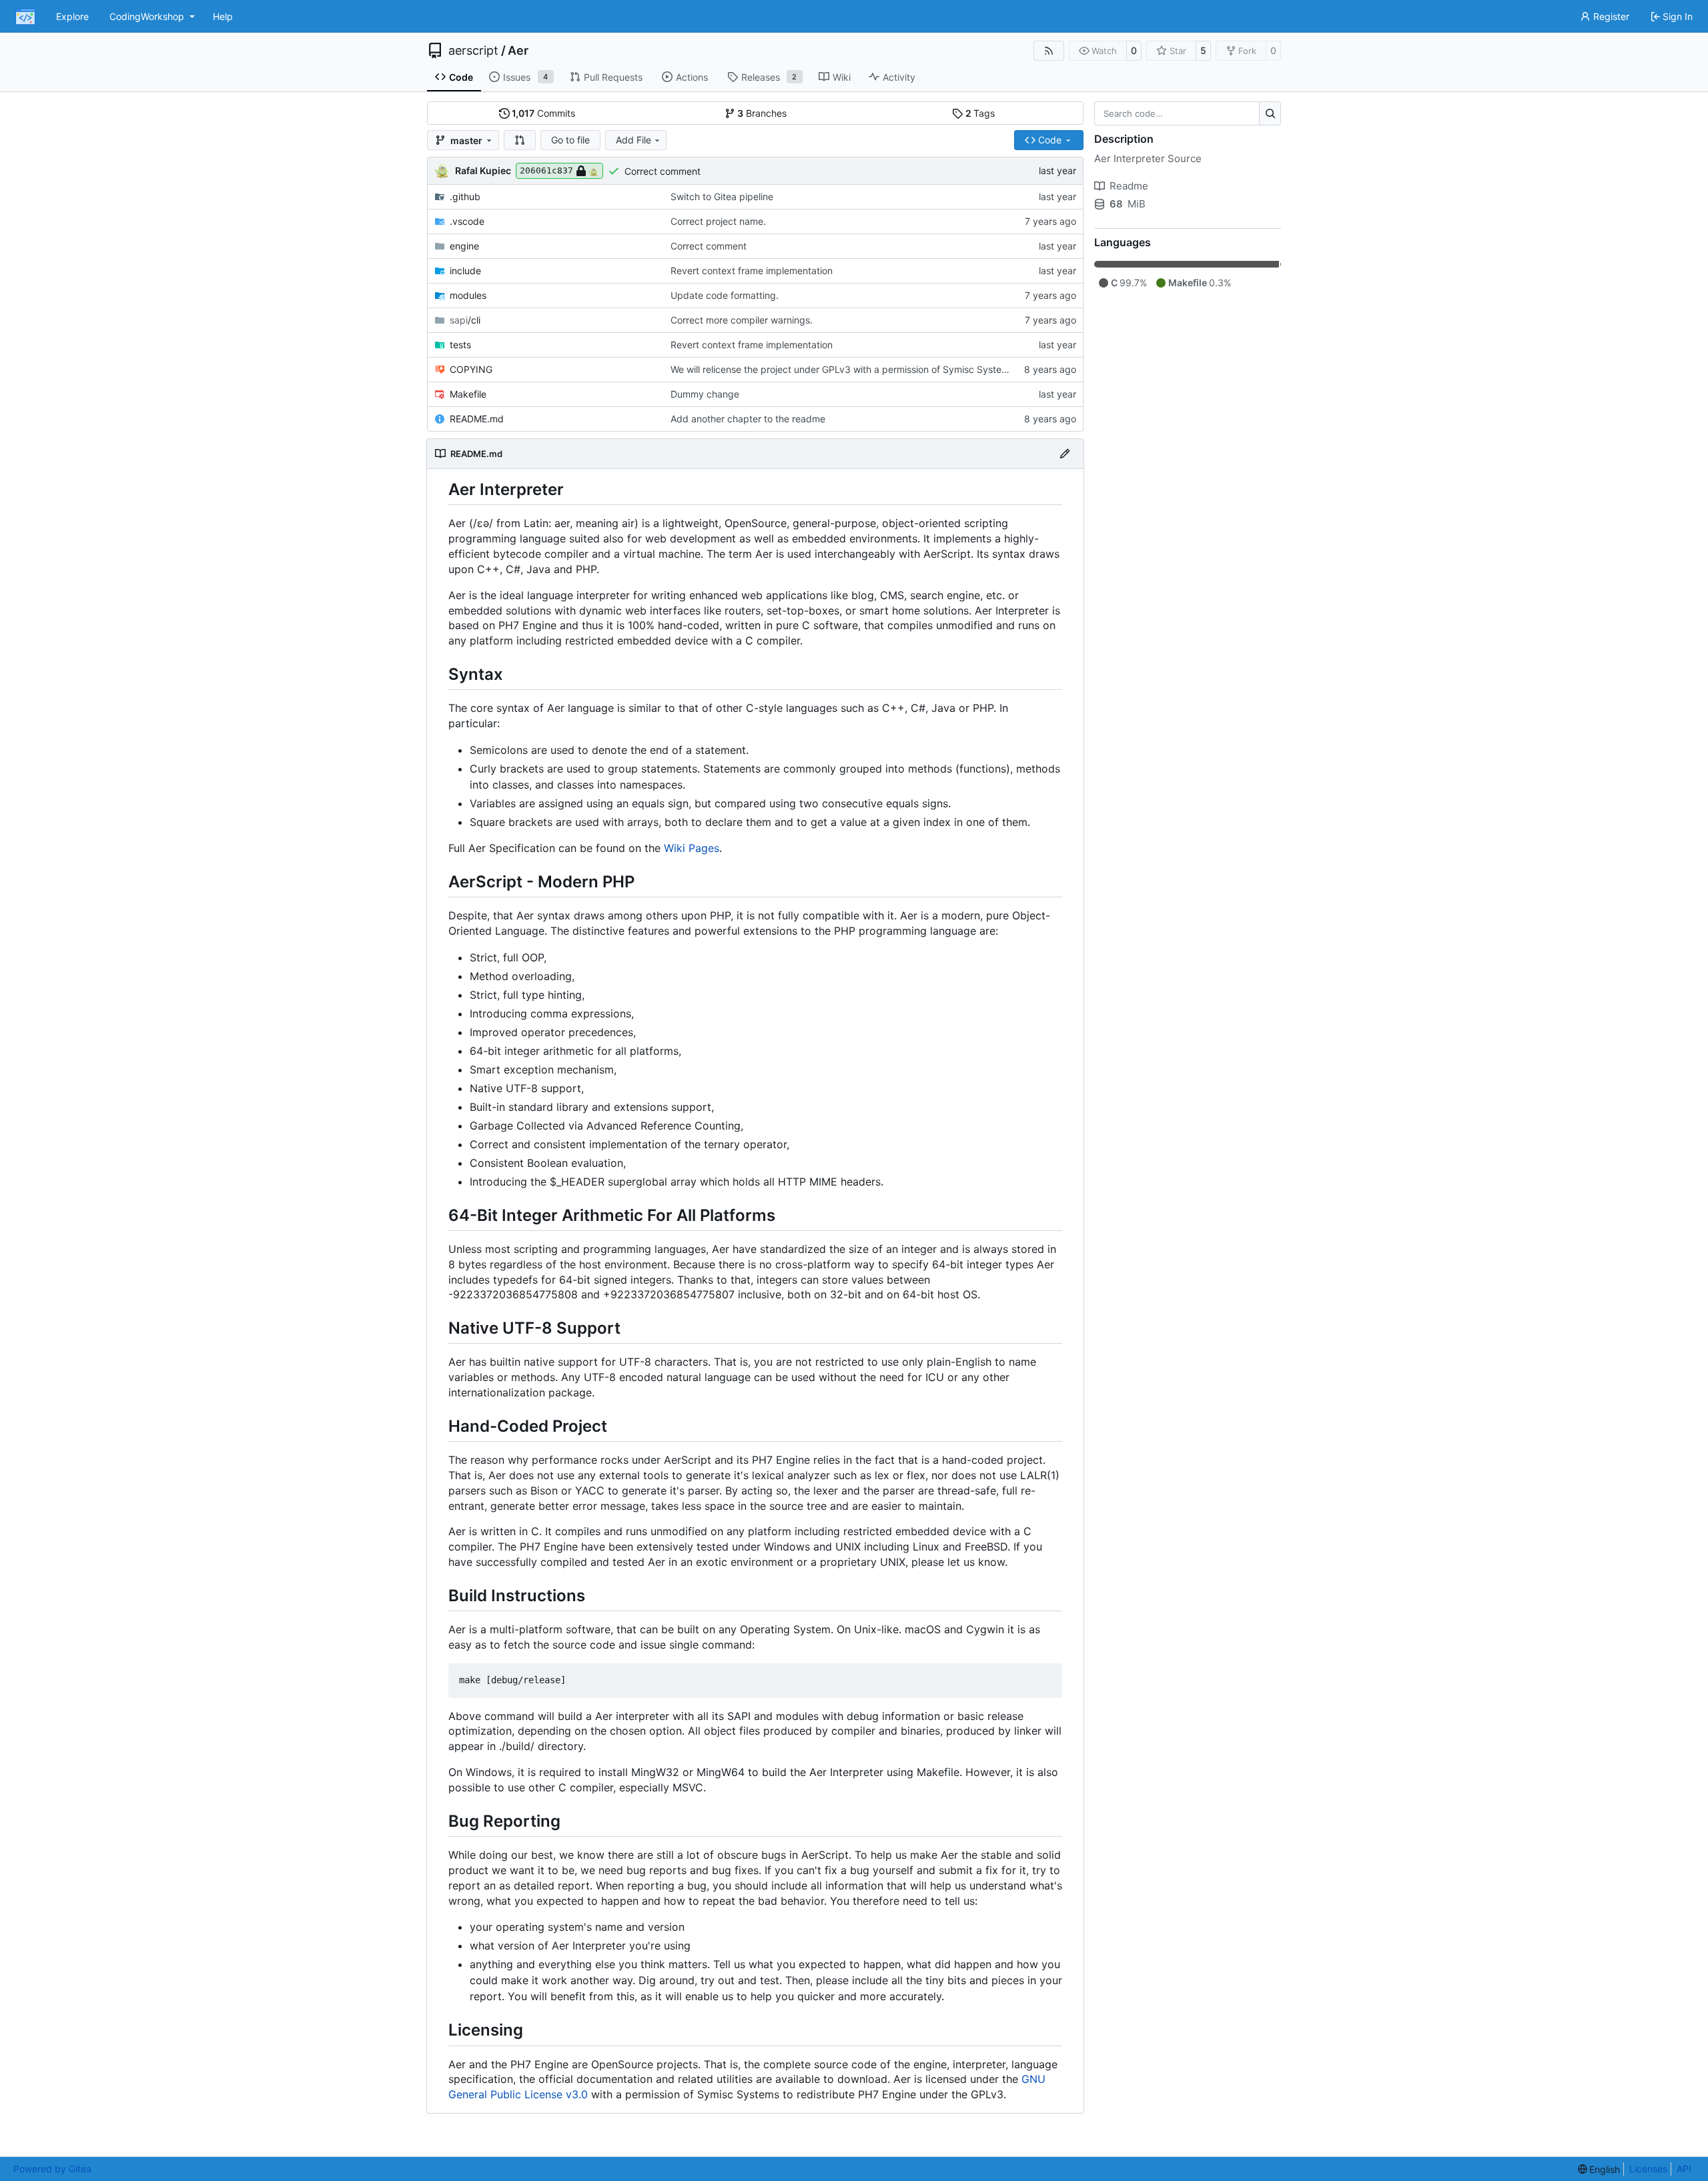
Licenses (1648, 2169)
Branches (762, 113)
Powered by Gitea (52, 2169)
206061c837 (546, 170)
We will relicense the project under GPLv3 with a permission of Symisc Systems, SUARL (860, 369)
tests (460, 345)
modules (468, 295)
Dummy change (705, 394)
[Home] (25, 17)
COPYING (471, 369)
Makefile (468, 394)
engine (464, 246)
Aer (518, 51)
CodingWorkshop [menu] (147, 16)
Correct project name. (718, 221)
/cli (465, 320)
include (465, 271)
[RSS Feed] (1049, 51)
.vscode (467, 221)
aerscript (473, 51)
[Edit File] (1065, 454)
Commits (543, 113)
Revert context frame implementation (752, 271)
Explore (72, 16)
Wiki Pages (692, 848)
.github (465, 196)
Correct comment (663, 171)
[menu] (1599, 2169)
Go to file (570, 140)
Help (223, 16)
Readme (1129, 186)
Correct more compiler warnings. (742, 320)
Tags (980, 113)
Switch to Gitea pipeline (722, 196)
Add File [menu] (633, 140)
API (1684, 2169)
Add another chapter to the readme (748, 419)
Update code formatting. (725, 295)
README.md (477, 419)
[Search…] (1270, 113)
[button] (520, 140)
